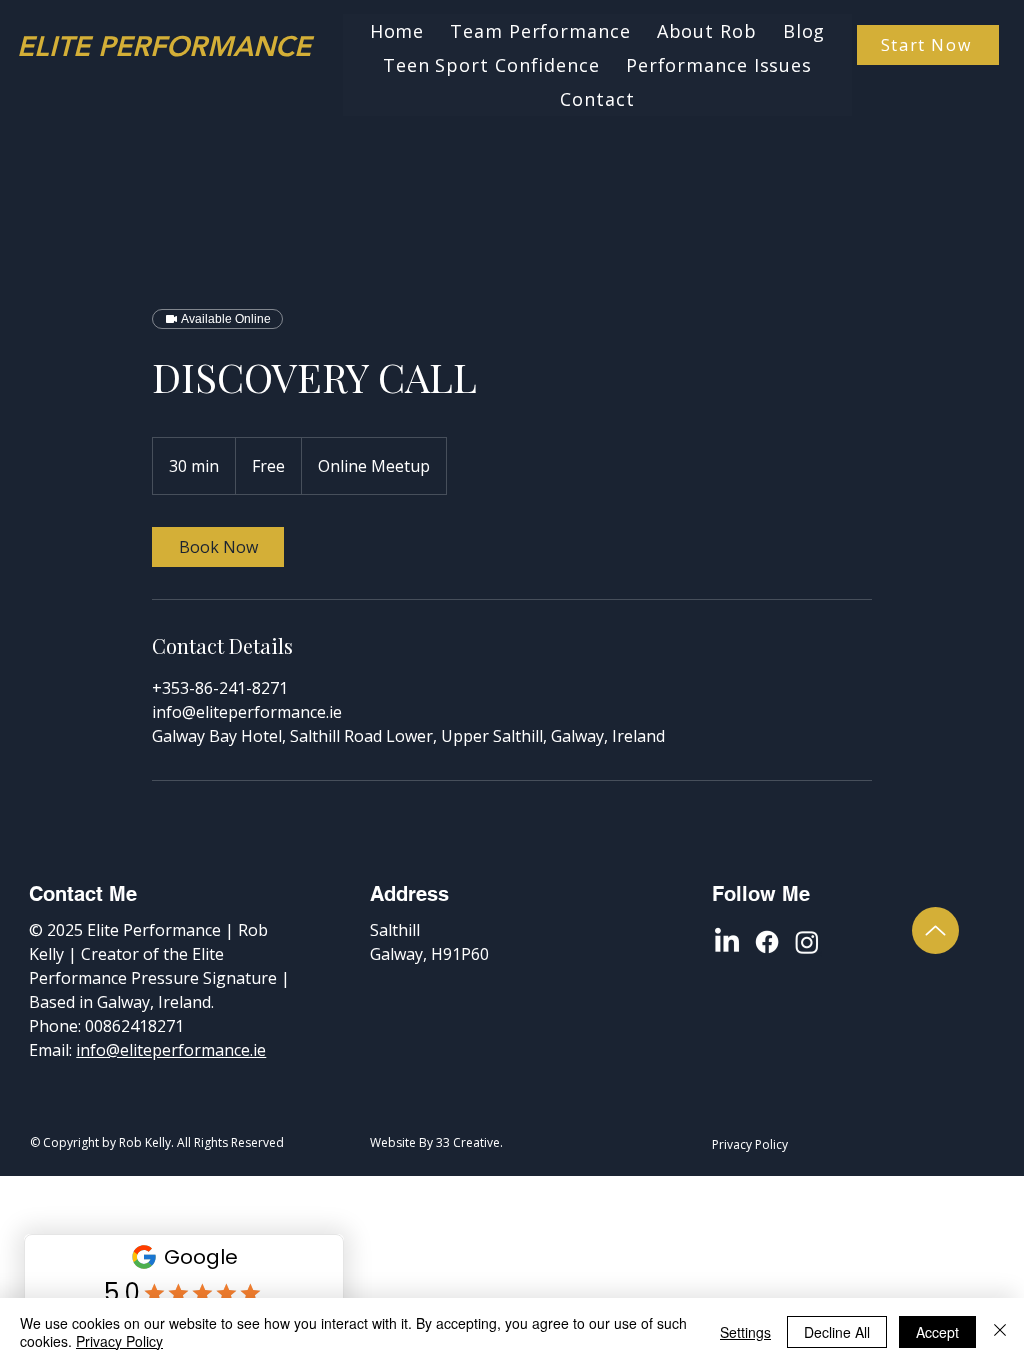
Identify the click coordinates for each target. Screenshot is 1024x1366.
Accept (937, 1332)
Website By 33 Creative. (436, 1142)
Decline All (837, 1332)
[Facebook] (767, 942)
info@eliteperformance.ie (171, 1050)
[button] (719, 65)
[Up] (935, 930)
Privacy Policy (119, 1341)
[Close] (1000, 1332)
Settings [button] (745, 1332)
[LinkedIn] (727, 942)
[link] (218, 547)
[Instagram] (807, 942)
